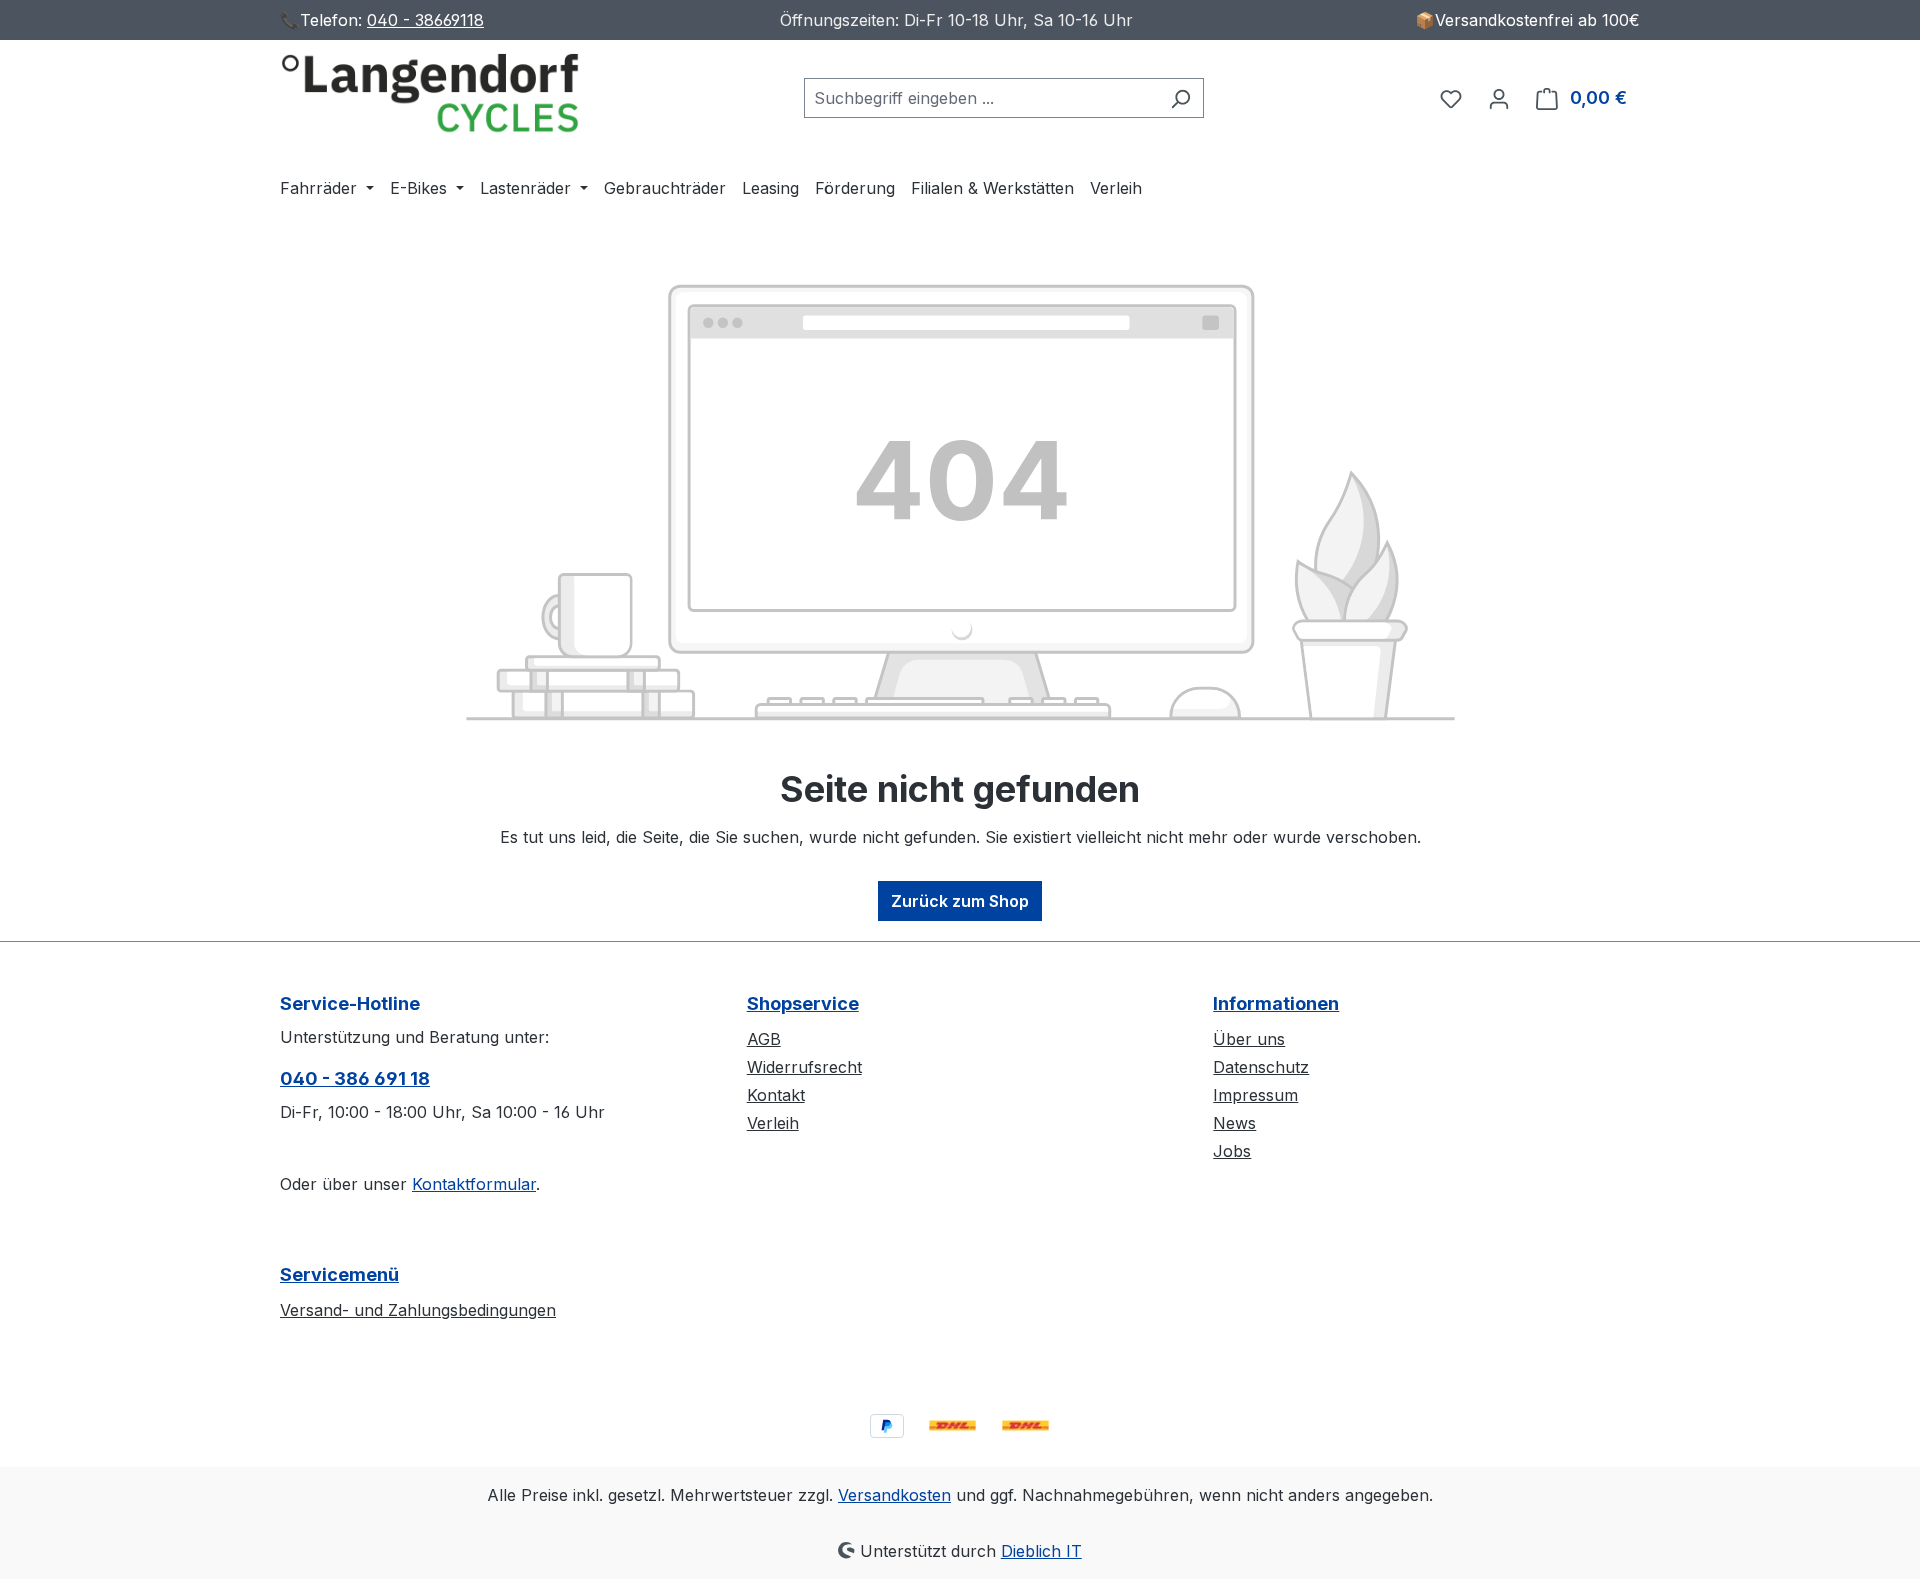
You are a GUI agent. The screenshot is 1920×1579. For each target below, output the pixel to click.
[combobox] (981, 98)
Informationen (1276, 1003)
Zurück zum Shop (960, 901)
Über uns (1249, 1039)
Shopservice (803, 1003)
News (1234, 1123)
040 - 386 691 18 (355, 1078)
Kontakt (776, 1095)
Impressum (1255, 1095)
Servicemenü (339, 1274)
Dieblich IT (1041, 1551)
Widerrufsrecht (804, 1067)
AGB (764, 1039)
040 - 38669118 (425, 20)
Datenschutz (1261, 1067)
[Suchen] (1180, 98)
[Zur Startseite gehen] (430, 94)
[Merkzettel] (1451, 98)
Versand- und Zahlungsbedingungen (418, 1310)
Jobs (1232, 1151)
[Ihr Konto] (1499, 98)
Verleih (773, 1123)
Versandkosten (894, 1495)
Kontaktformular (474, 1184)
